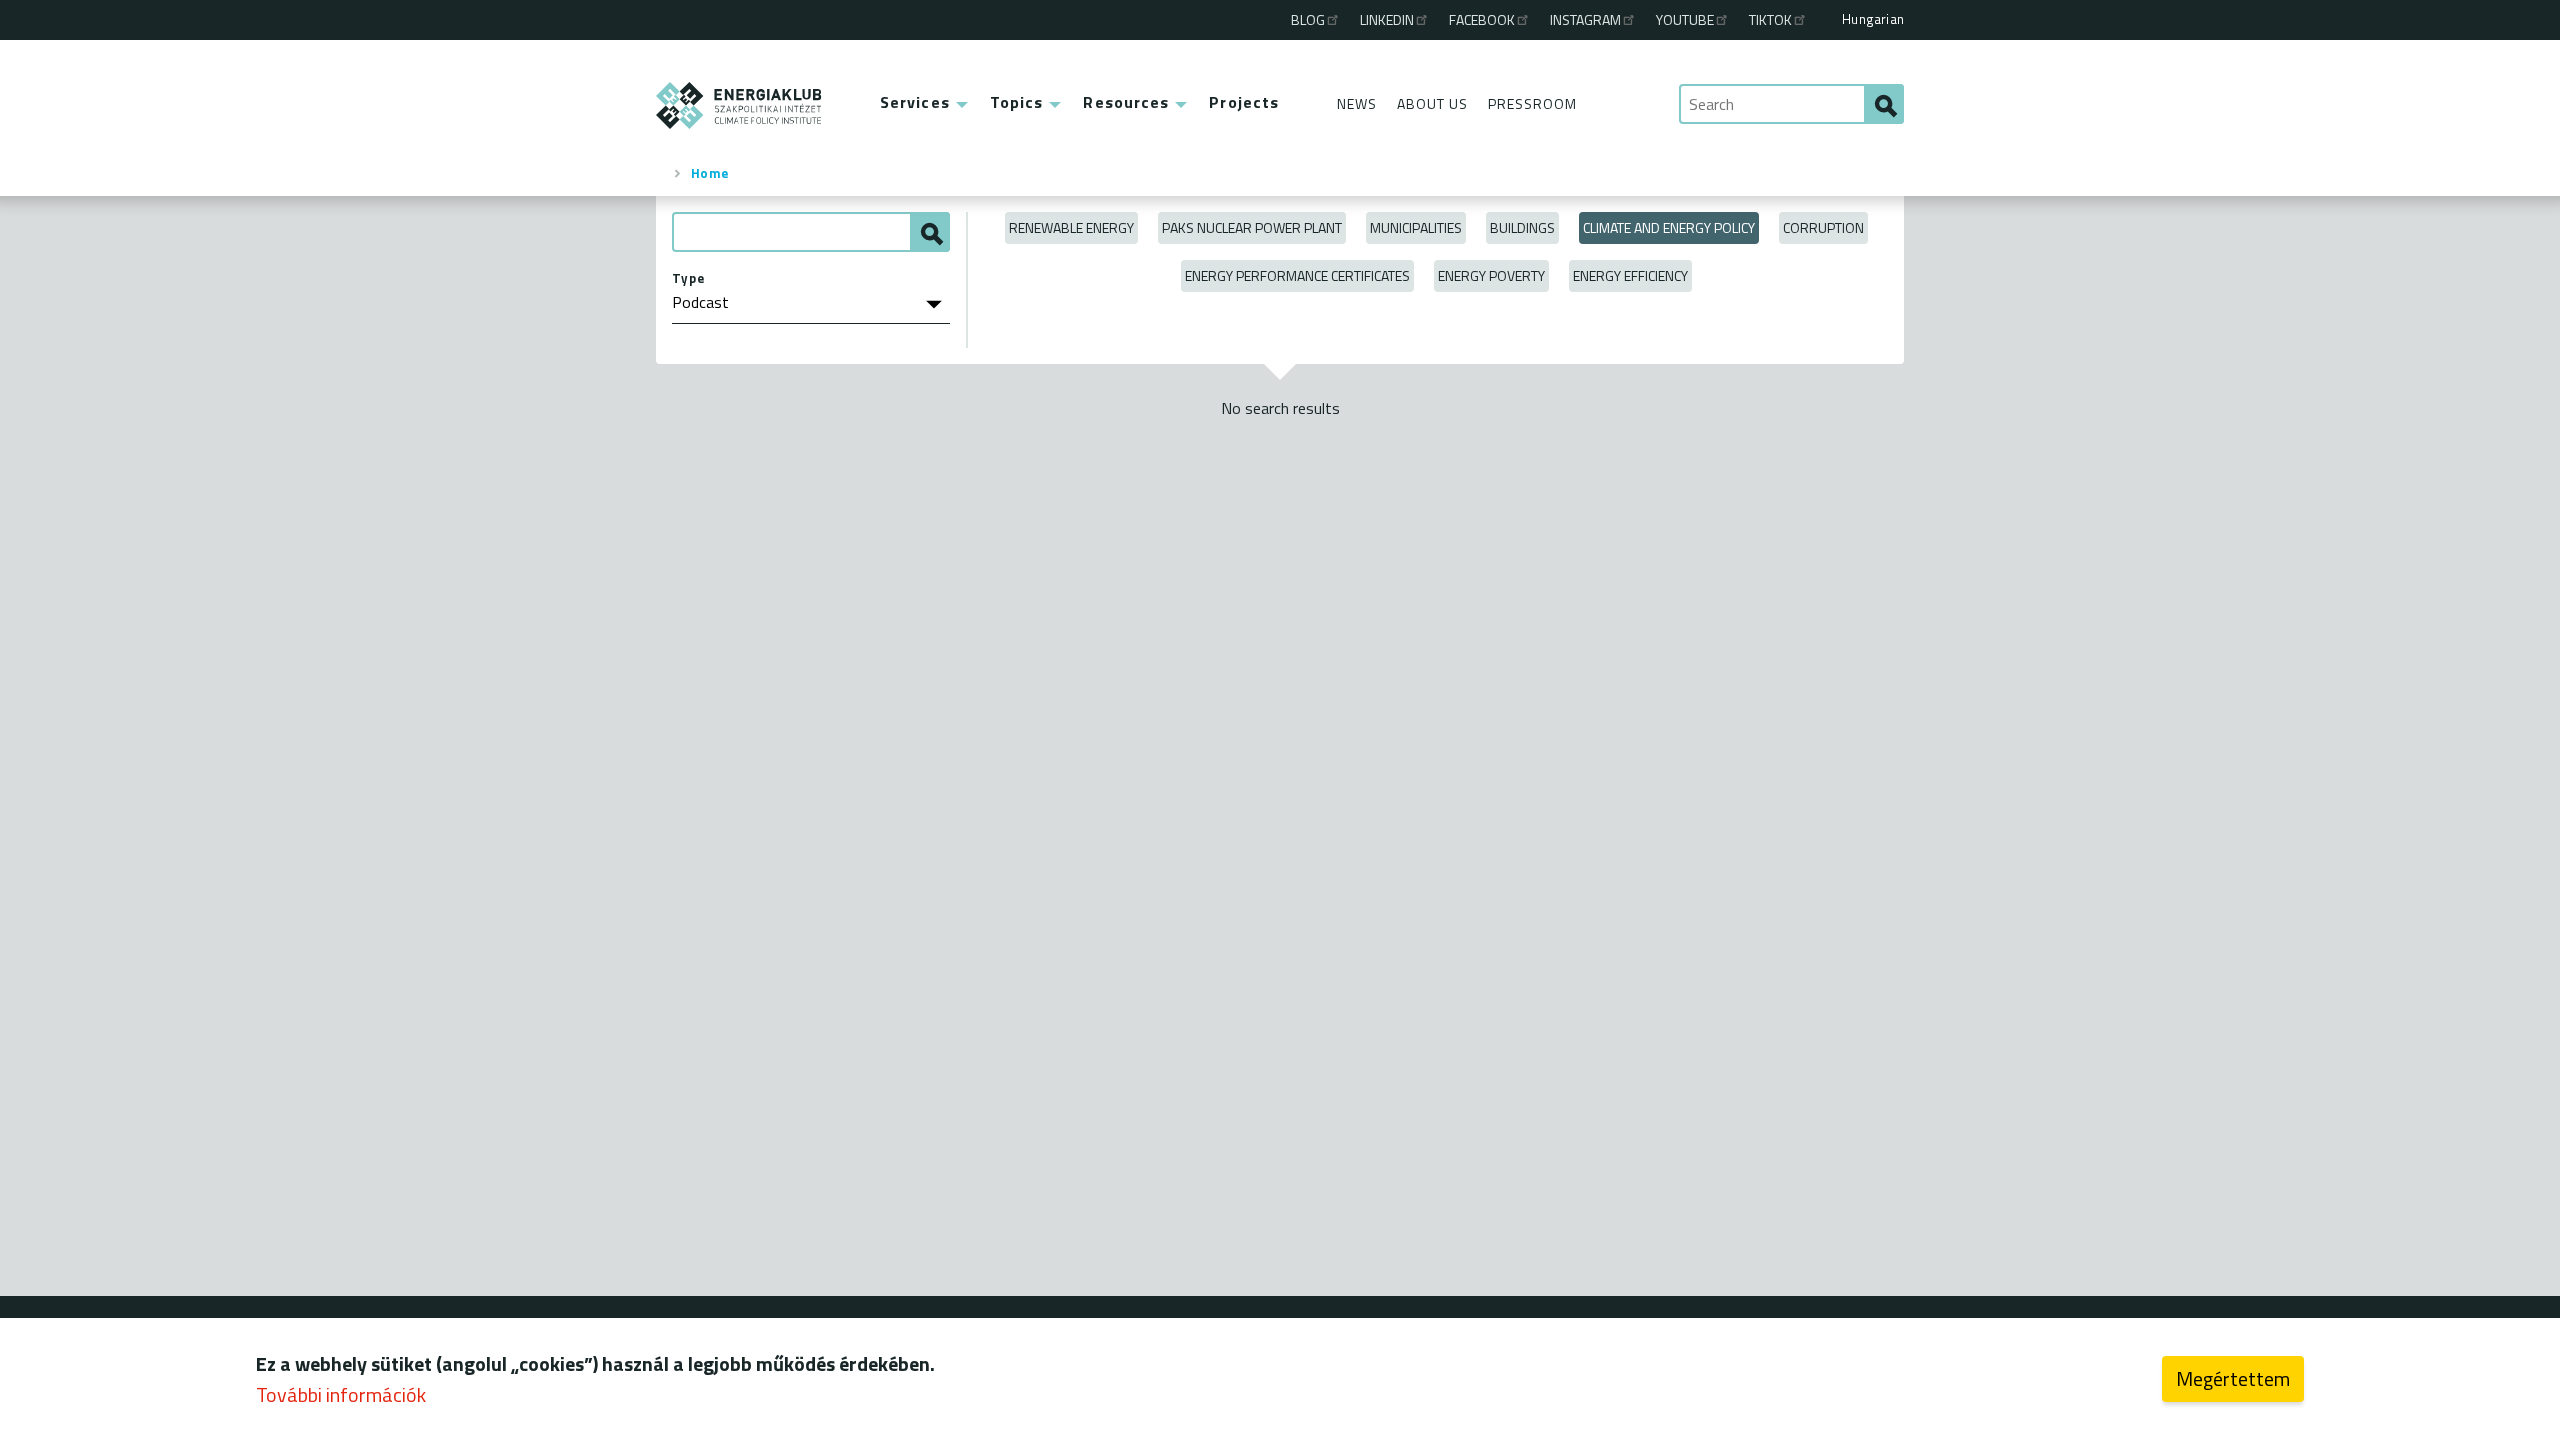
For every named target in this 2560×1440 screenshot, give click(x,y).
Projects (1244, 102)
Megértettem (2233, 1378)
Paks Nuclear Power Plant (1252, 227)
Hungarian (1873, 19)
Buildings (1522, 227)
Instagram (1585, 19)
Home (710, 173)
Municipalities (1416, 227)
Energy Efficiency (1630, 275)
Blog (1308, 19)
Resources (1126, 102)
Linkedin (1387, 19)
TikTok (1770, 19)
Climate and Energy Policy (1669, 227)
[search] (1884, 104)
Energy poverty (1491, 275)
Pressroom (1532, 103)
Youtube (1685, 19)
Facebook (1482, 19)
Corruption (1823, 227)
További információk (341, 1394)
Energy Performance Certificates (1297, 275)
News (1357, 103)
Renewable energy (1071, 227)
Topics (1017, 102)
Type (688, 278)
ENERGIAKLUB (739, 105)
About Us (1432, 103)
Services (915, 102)
